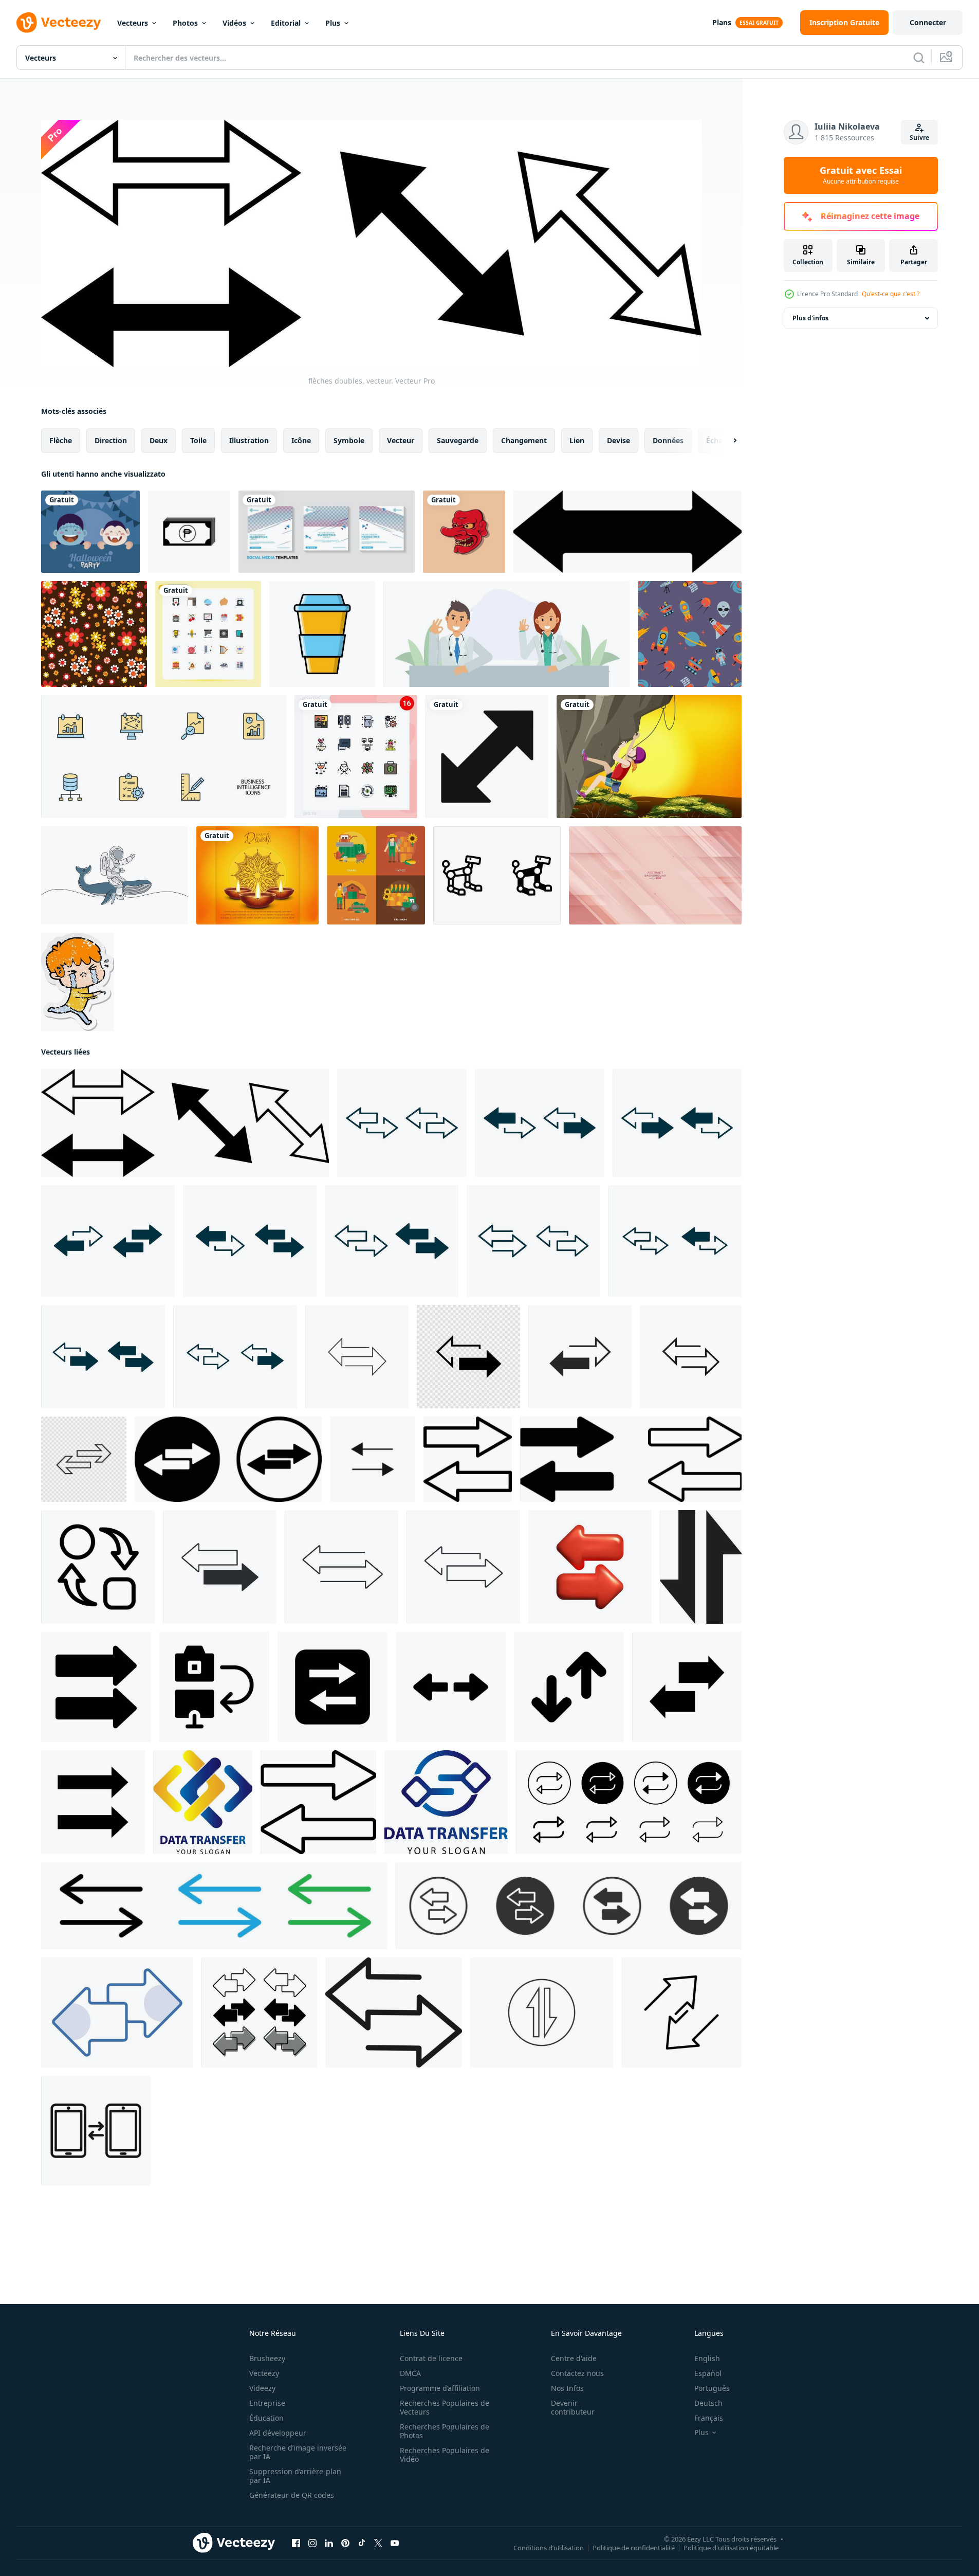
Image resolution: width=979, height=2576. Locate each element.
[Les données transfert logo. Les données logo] (203, 1802)
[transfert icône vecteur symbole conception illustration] (96, 1687)
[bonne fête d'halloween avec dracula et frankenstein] (90, 532)
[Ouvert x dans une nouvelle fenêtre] (378, 2543)
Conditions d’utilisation (549, 2548)
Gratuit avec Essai (861, 175)
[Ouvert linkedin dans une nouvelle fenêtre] (329, 2543)
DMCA (410, 2373)
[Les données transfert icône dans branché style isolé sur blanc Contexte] (701, 1567)
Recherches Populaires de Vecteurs (445, 2407)
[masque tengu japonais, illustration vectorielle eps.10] (464, 532)
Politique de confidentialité (634, 2548)
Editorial (286, 23)
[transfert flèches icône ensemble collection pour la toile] (629, 1802)
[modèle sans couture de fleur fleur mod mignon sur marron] (94, 634)
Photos (185, 23)
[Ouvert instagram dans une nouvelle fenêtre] (312, 2543)
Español (708, 2373)
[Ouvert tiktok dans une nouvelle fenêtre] (362, 2543)
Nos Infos (567, 2388)
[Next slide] (726, 441)
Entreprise (267, 2403)
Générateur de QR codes (292, 2495)
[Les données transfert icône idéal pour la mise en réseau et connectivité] (96, 2131)
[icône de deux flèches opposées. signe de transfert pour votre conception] (220, 1567)
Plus (333, 23)
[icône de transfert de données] (373, 1459)
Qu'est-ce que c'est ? (891, 294)
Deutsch (708, 2403)
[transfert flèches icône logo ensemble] (214, 1906)
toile (198, 440)
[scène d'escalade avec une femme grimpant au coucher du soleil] (649, 757)
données (668, 440)
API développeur (278, 2433)
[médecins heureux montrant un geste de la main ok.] (506, 634)
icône (301, 440)
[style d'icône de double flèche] (627, 532)
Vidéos (234, 23)
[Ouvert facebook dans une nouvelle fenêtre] (296, 2543)
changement (524, 440)
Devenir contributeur (573, 2407)
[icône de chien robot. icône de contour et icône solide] (497, 875)
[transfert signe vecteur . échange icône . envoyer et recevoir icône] (318, 1802)
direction (111, 440)
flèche (61, 440)
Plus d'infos (810, 318)
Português (712, 2388)
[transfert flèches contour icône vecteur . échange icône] (468, 1459)
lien (577, 440)
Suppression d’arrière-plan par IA (295, 2476)
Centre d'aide (574, 2358)
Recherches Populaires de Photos (445, 2431)
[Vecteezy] (59, 23)
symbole (349, 440)
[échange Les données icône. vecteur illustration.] (542, 2012)
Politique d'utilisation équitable (731, 2548)
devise (618, 440)
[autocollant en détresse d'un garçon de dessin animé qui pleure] (78, 982)
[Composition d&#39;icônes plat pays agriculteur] (376, 875)
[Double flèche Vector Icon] (487, 757)
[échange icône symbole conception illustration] (98, 1567)
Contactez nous (577, 2373)
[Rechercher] (919, 58)
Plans (722, 22)
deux (159, 440)
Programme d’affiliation (440, 2388)
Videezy (262, 2388)
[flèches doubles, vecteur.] (185, 1123)
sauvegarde (458, 440)
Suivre (919, 138)
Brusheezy (267, 2358)
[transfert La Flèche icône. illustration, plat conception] (357, 1357)
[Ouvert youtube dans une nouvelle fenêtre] (395, 2543)
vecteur (401, 440)
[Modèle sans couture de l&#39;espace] (690, 634)
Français (709, 2418)
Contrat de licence (431, 2358)
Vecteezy (264, 2373)
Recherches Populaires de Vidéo (445, 2455)
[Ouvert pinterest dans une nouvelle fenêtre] (345, 2543)
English (707, 2358)
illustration (249, 440)
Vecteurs (133, 23)
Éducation (266, 2418)
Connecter (928, 22)
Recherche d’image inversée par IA (298, 2452)
